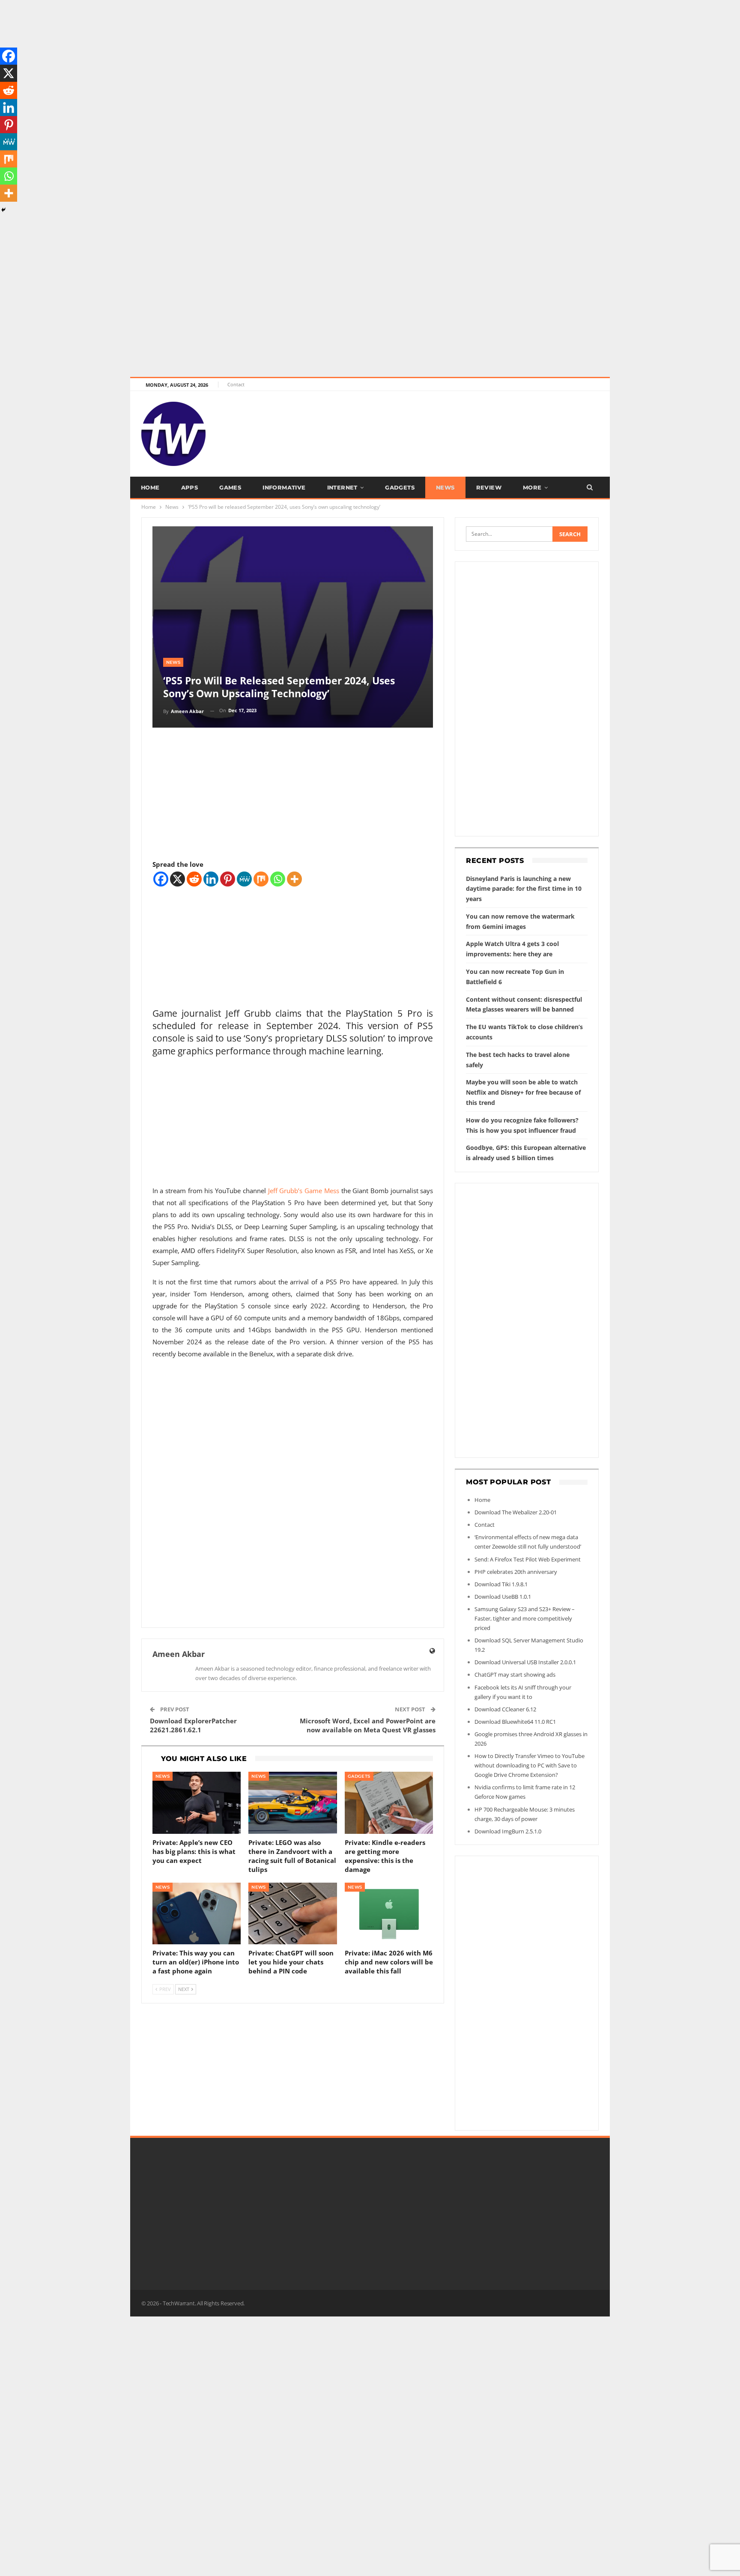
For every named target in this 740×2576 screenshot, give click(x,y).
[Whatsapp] (278, 879)
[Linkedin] (211, 879)
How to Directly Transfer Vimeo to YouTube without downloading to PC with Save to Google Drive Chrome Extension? (530, 1765)
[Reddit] (194, 879)
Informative (284, 487)
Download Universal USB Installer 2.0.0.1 (525, 1662)
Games (230, 487)
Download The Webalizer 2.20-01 (516, 1512)
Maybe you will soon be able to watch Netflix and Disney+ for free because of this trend (523, 1092)
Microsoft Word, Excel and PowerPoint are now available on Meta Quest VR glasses (368, 1725)
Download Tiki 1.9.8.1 (501, 1584)
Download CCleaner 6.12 (505, 1709)
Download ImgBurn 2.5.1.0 (508, 1831)
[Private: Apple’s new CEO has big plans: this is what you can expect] (197, 1803)
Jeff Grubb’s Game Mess (304, 1191)
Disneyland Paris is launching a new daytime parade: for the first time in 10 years (524, 889)
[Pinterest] (228, 879)
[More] (294, 879)
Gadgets (400, 487)
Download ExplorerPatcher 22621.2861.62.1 (193, 1725)
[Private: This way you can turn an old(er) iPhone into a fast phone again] (197, 1914)
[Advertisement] (257, 60)
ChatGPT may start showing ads (515, 1675)
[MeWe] (244, 879)
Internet (342, 487)
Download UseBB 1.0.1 (503, 1597)
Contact (236, 384)
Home (150, 487)
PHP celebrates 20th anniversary (516, 1572)
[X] (178, 879)
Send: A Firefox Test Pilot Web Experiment (528, 1559)
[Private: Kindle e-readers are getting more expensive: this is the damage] (389, 1803)
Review (489, 487)
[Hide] (3, 210)
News (445, 487)
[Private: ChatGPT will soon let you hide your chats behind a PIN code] (293, 1914)
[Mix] (261, 879)
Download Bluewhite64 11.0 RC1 (515, 1722)
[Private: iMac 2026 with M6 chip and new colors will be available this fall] (389, 1914)
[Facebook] (161, 879)
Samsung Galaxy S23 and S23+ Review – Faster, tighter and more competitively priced (525, 1618)
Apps (190, 487)
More (532, 487)
